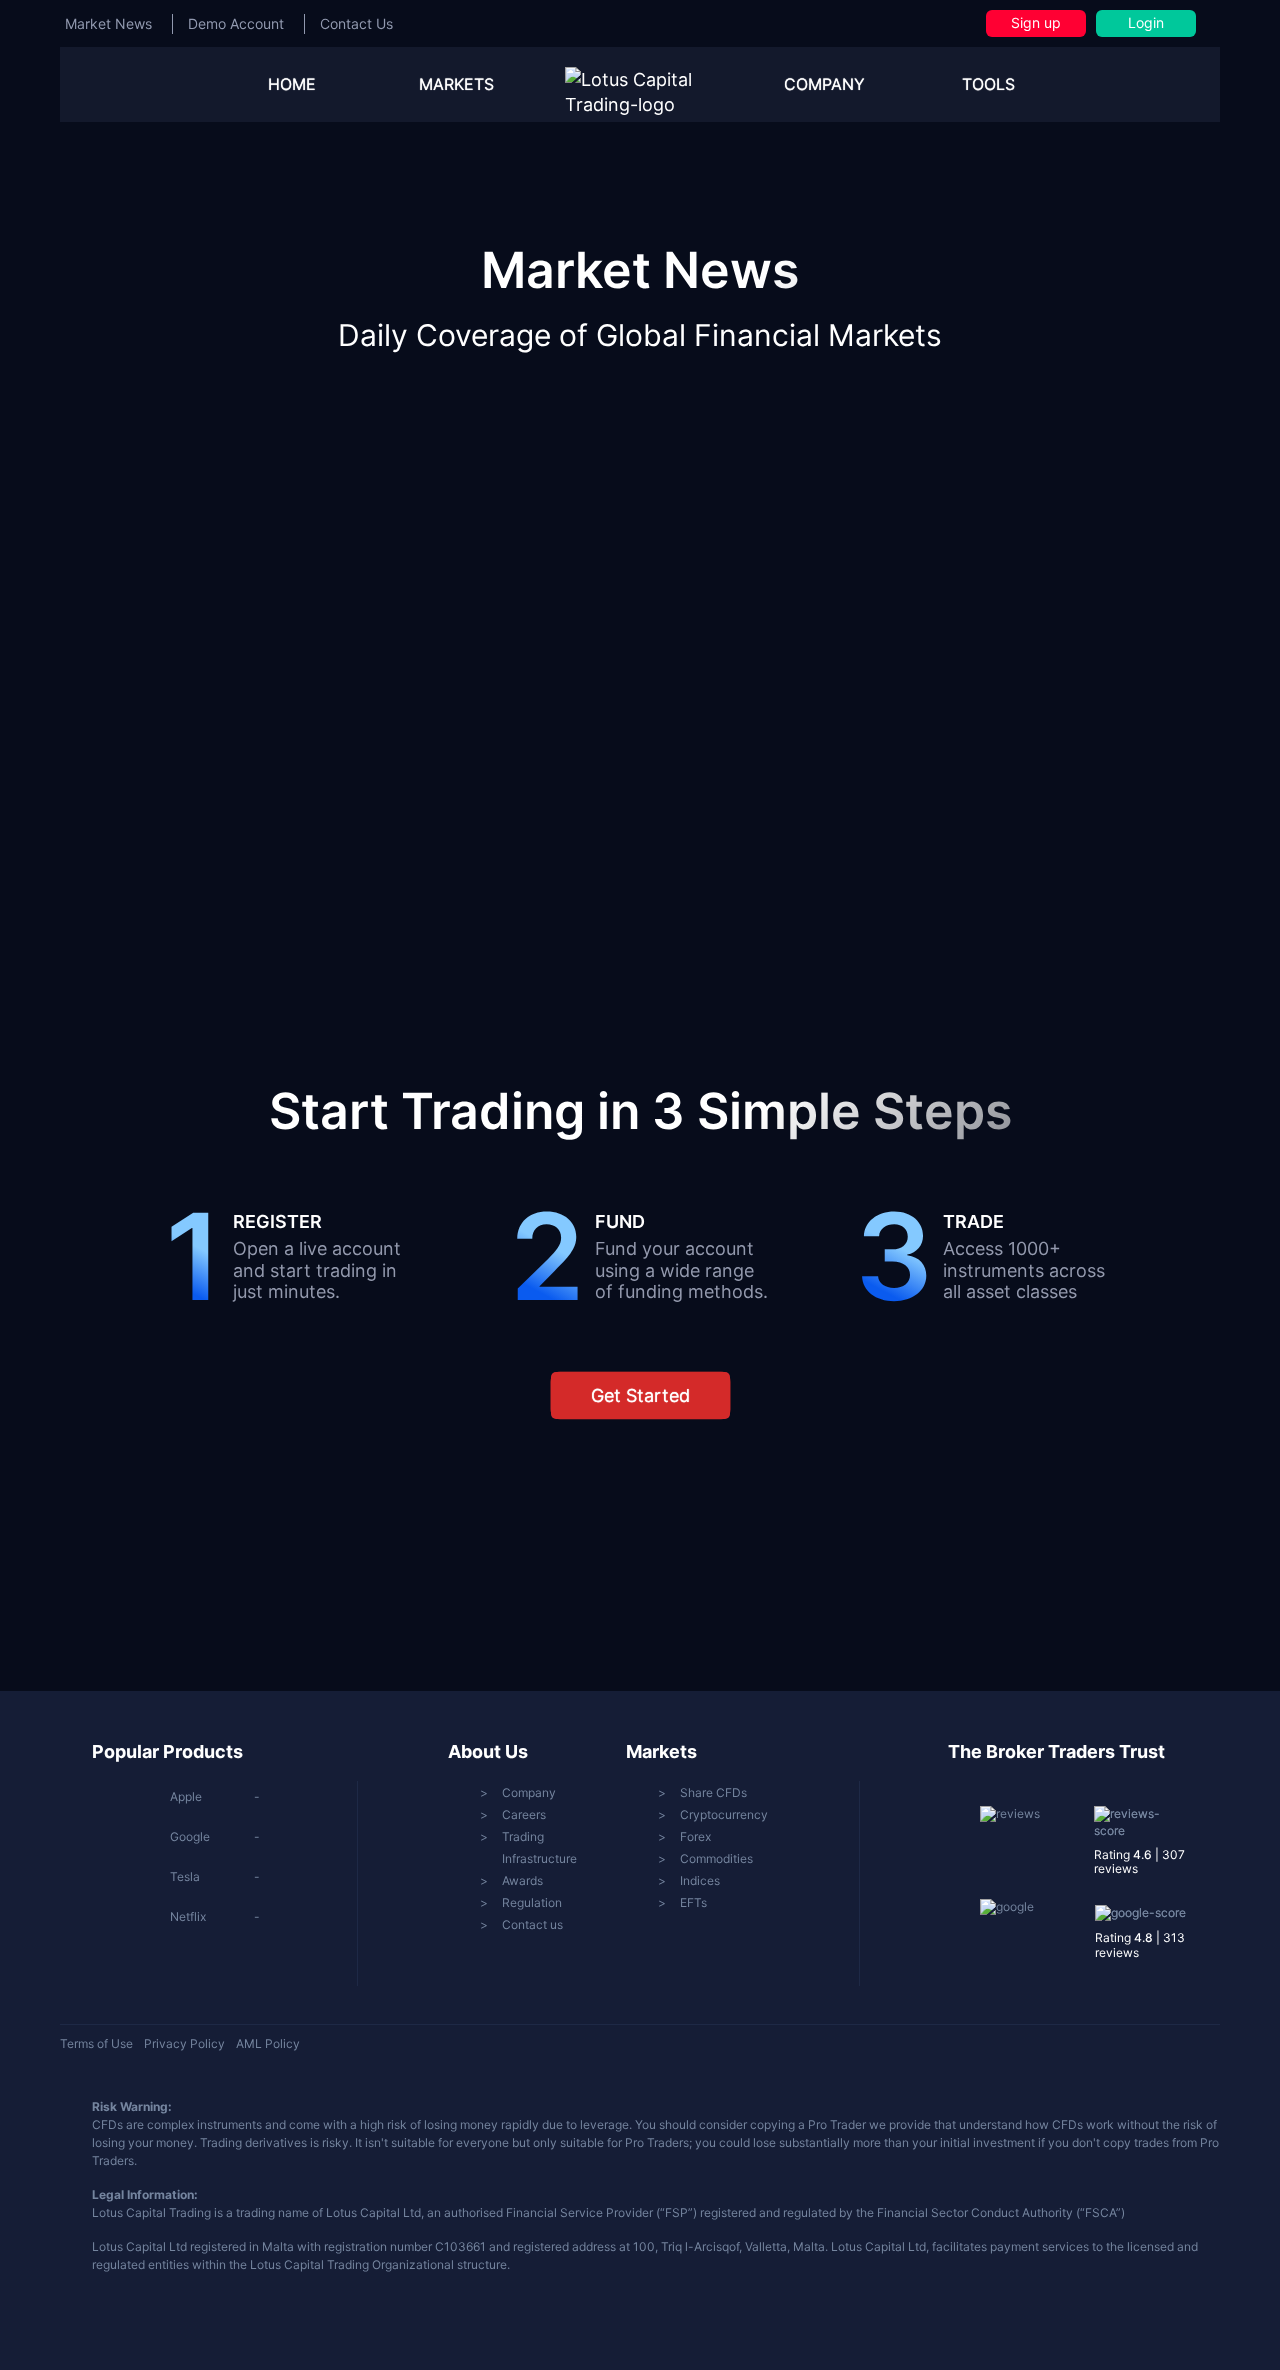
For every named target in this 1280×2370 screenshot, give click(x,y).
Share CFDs (713, 1792)
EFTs (693, 1902)
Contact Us (356, 23)
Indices (700, 1880)
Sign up (1036, 22)
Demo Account (236, 23)
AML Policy (268, 2043)
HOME (292, 84)
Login (1146, 22)
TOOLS (988, 84)
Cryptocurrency (724, 1814)
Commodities (716, 1858)
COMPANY (824, 84)
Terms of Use (96, 2043)
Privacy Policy (184, 2043)
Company (529, 1792)
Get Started (640, 1395)
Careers (524, 1814)
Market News (108, 23)
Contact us (532, 1924)
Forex (695, 1836)
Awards (522, 1880)
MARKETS (456, 84)
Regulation (532, 1902)
